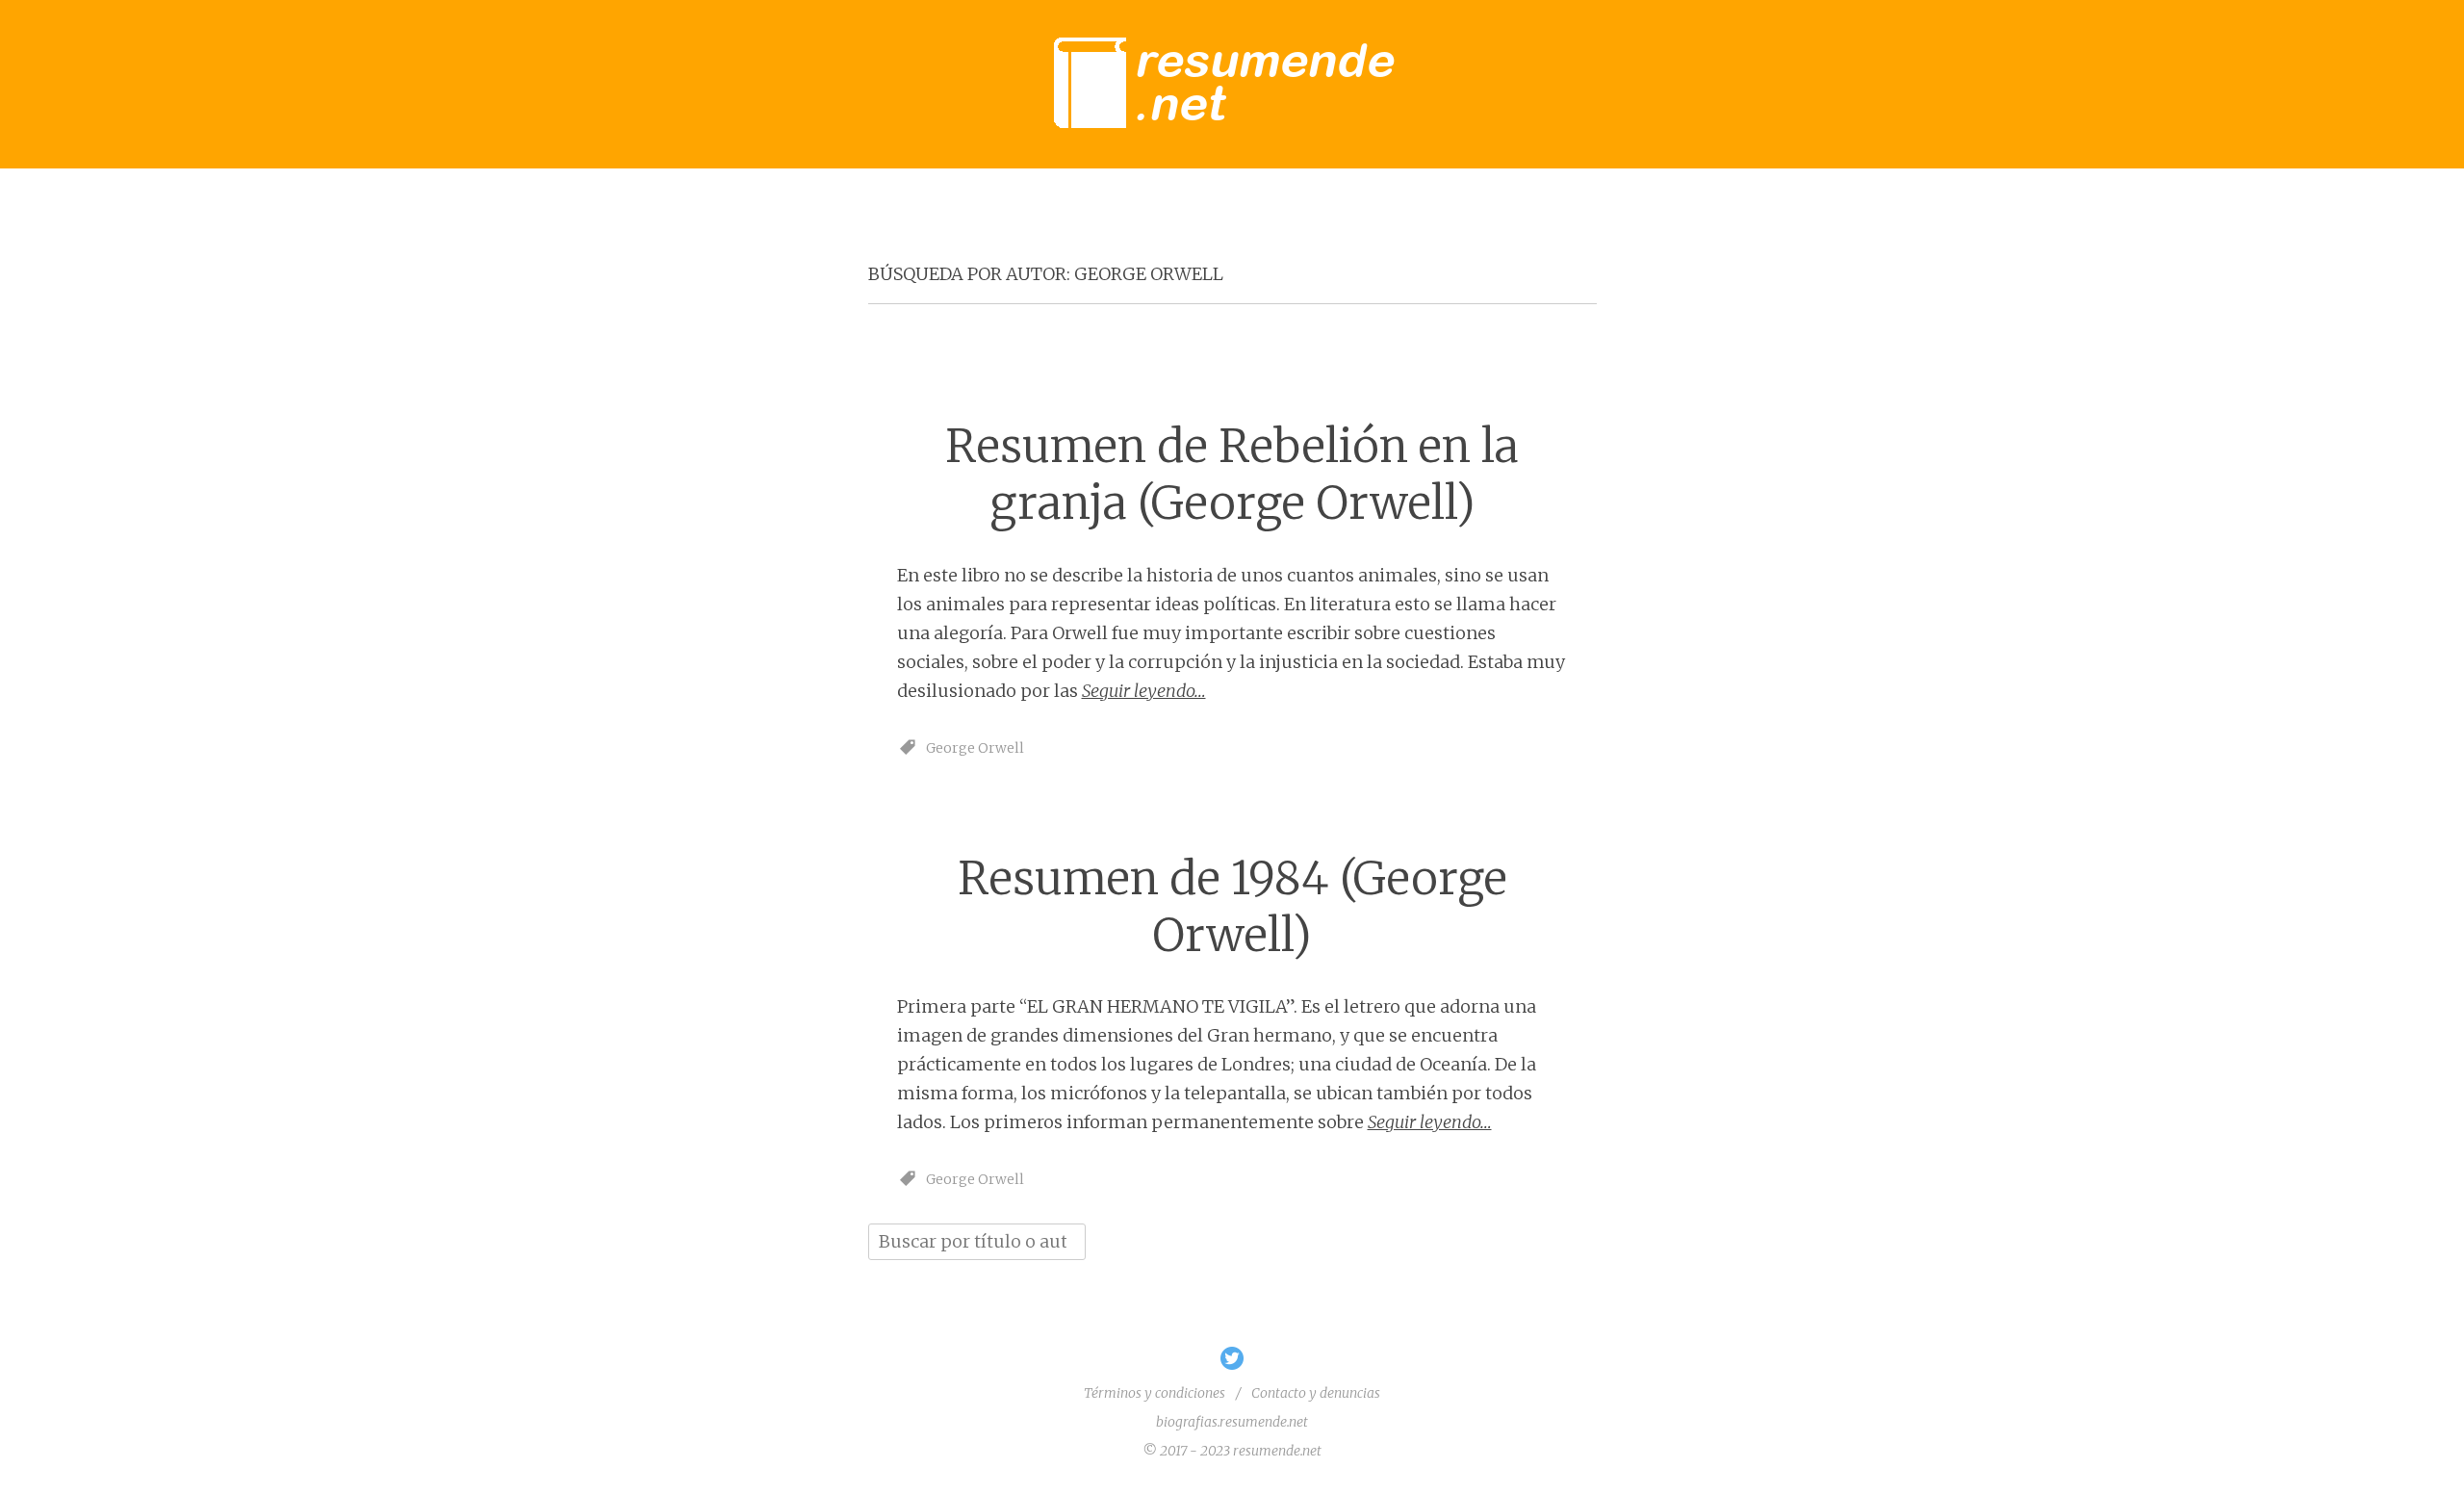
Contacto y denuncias (1316, 1393)
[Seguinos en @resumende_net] (1232, 1365)
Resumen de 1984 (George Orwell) (1232, 907)
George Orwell (975, 748)
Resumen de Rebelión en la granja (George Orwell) (1232, 475)
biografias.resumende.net (1232, 1422)
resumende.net (1277, 1451)
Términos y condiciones (1155, 1393)
